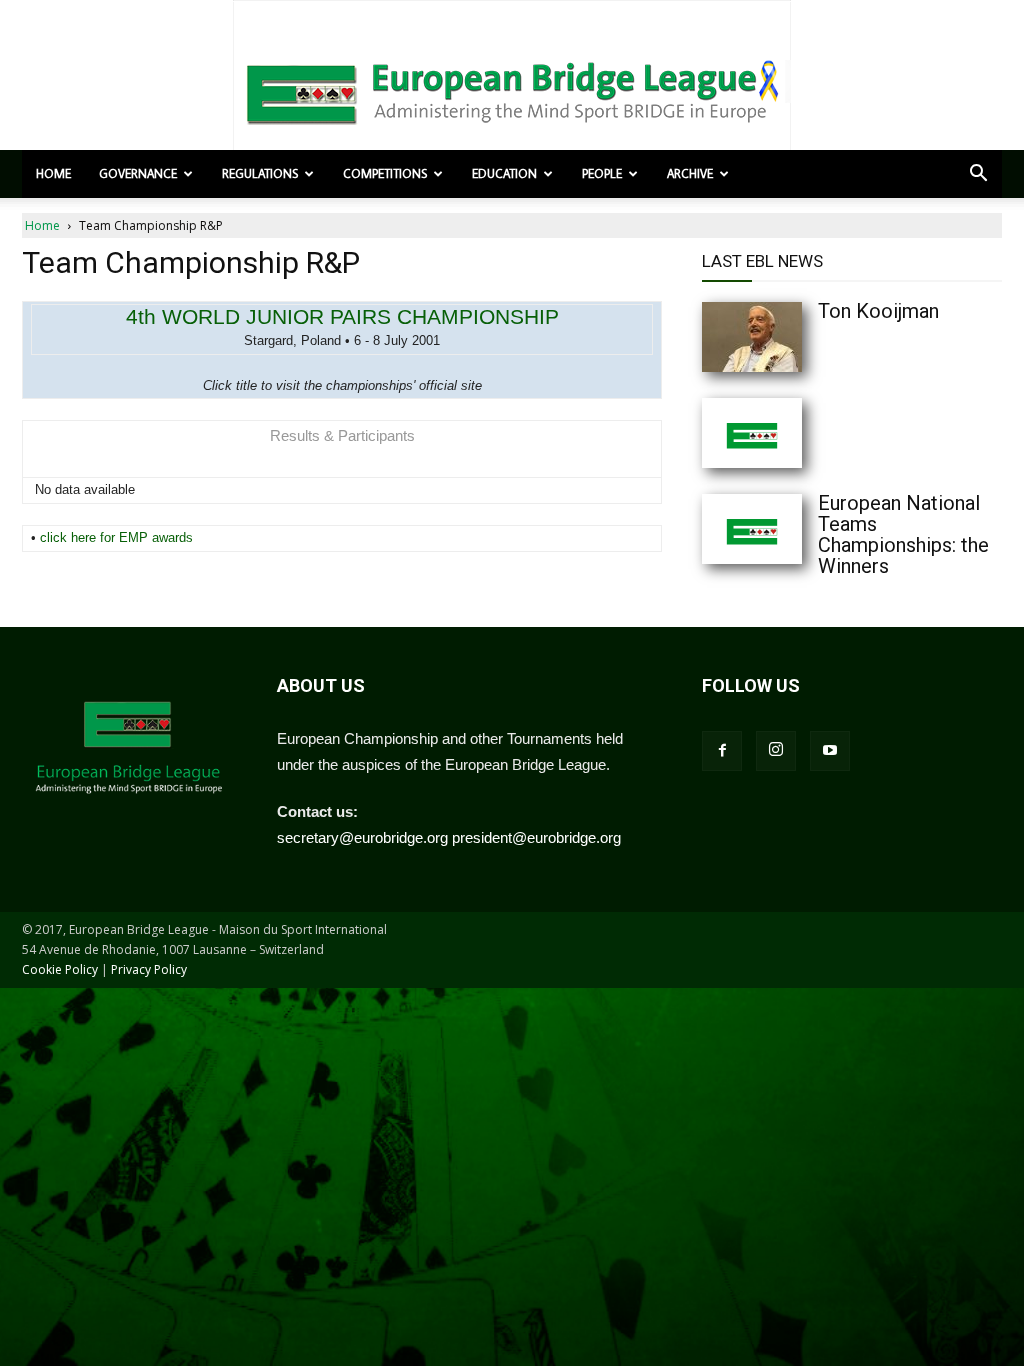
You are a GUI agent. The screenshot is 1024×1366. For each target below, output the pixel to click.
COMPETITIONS (385, 173)
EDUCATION (504, 173)
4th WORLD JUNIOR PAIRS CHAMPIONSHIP (342, 316)
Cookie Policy (60, 969)
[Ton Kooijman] (792, 337)
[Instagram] (776, 751)
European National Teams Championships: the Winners (903, 534)
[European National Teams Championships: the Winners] (792, 529)
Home (53, 173)
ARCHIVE (690, 173)
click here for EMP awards (116, 537)
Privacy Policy (149, 969)
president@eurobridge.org (536, 837)
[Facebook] (722, 751)
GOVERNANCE (138, 173)
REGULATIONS (260, 173)
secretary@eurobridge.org (362, 837)
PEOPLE (602, 173)
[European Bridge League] (512, 90)
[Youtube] (830, 751)
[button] (978, 175)
